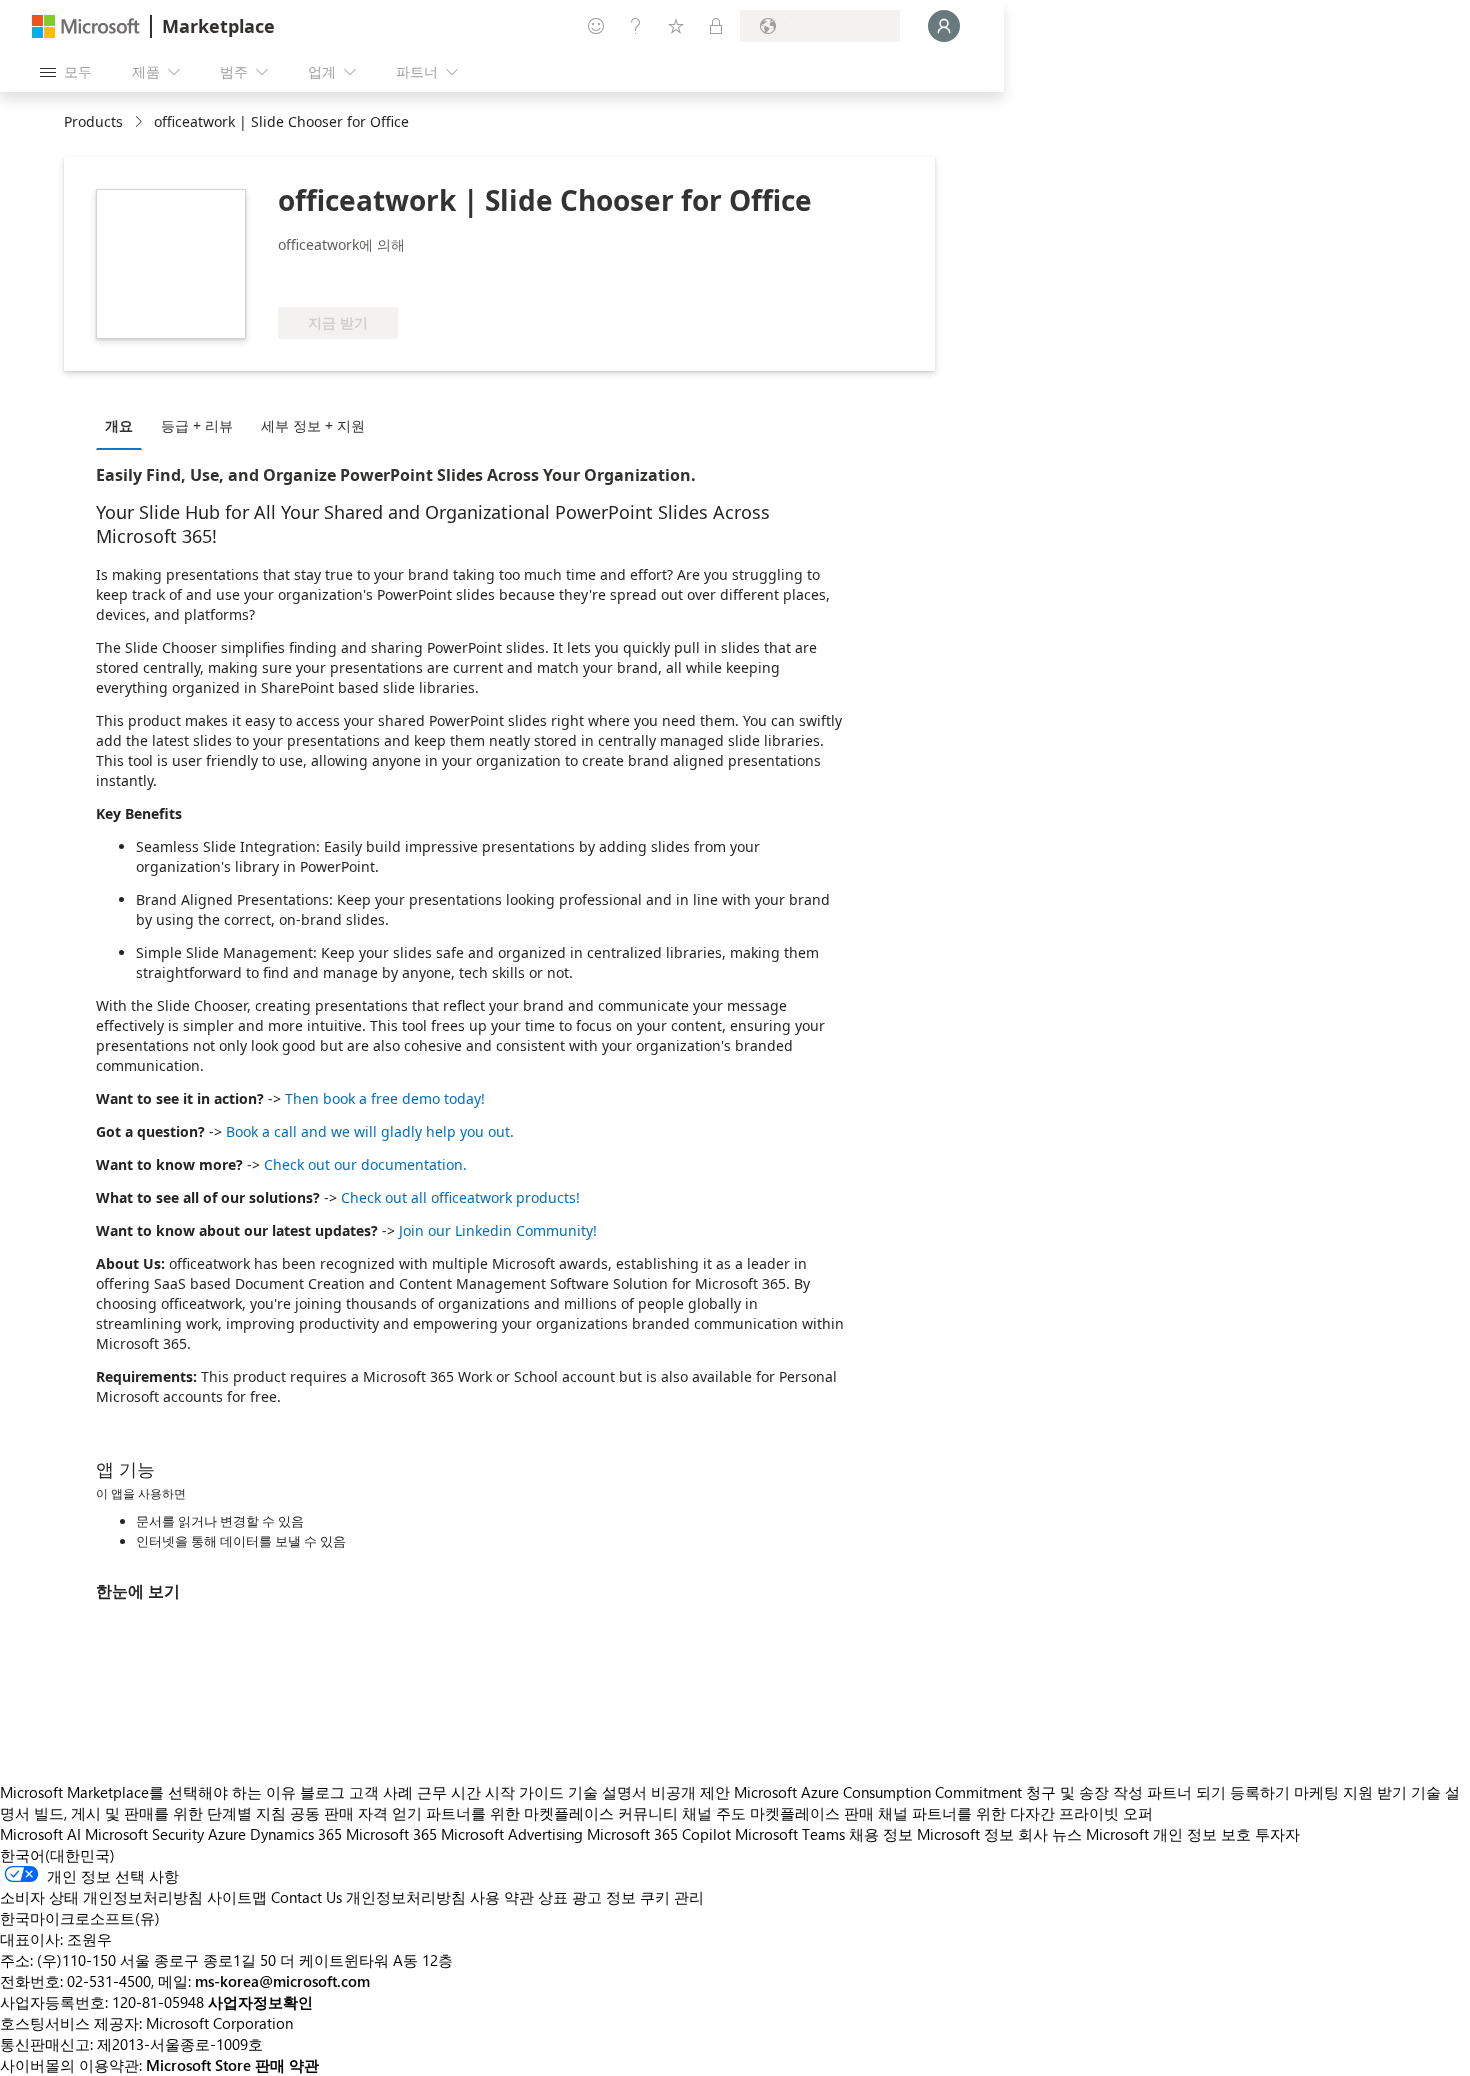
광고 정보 (604, 1897)
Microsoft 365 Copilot (659, 1834)
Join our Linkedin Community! (498, 1230)
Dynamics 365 (296, 1834)
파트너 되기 (1186, 1792)
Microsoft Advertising (512, 1834)
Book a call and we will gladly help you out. (370, 1131)
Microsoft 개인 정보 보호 (1168, 1834)
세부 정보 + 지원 (313, 425)
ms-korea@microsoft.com (282, 1981)
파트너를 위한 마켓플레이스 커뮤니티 (552, 1813)
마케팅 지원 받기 (1350, 1792)
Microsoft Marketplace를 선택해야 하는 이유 (148, 1792)
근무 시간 (449, 1792)
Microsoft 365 (391, 1834)
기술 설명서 (607, 1792)
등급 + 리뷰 (197, 425)
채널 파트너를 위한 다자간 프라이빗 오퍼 (1015, 1813)
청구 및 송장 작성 (1084, 1792)
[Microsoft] (86, 26)
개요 (119, 425)
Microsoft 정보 (965, 1834)
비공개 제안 (690, 1792)
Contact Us (306, 1897)
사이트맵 (237, 1897)
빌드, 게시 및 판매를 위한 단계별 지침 (160, 1813)
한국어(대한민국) (57, 1855)
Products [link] (93, 121)
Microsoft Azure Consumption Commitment (880, 1792)
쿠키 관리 (672, 1897)
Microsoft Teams (790, 1834)
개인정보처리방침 (406, 1897)
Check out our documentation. (365, 1164)
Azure (227, 1834)
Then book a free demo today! (385, 1098)
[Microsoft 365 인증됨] (352, 277)
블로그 (322, 1792)
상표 (553, 1897)
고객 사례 (381, 1792)
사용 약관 (502, 1897)
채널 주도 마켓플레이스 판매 (778, 1813)
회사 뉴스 (1050, 1834)
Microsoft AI (40, 1834)
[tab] (124, 425)
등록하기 (1260, 1792)
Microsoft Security (144, 1834)
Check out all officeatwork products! (460, 1197)
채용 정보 (881, 1834)
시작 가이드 (524, 1792)
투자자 (1277, 1834)
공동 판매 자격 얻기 (356, 1813)
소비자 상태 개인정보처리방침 (101, 1897)
